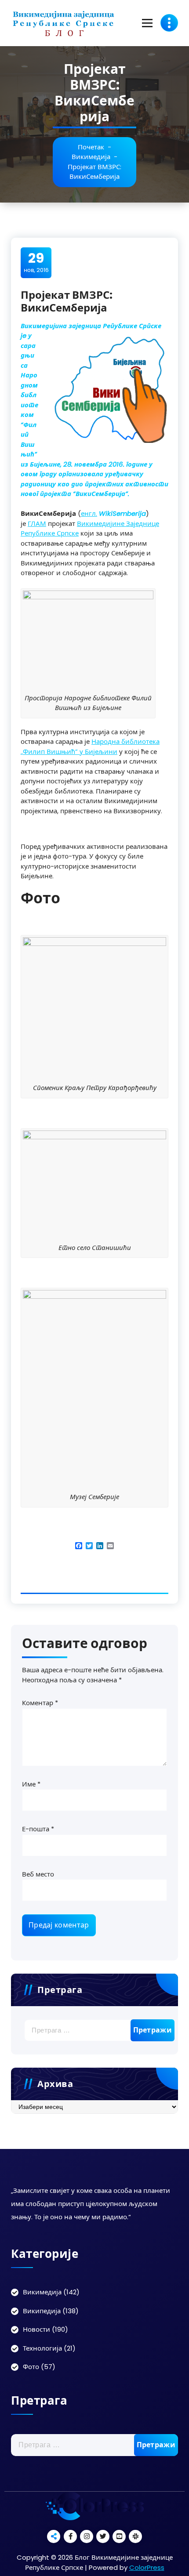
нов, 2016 (36, 262)
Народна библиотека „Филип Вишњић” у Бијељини (90, 746)
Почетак (91, 147)
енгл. (89, 513)
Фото (31, 2367)
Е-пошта (38, 1829)
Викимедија (91, 157)
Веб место (38, 1874)
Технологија (42, 2348)
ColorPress (147, 2567)
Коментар (40, 1703)
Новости (36, 2329)
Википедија (42, 2311)
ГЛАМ (37, 524)
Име (31, 1784)
